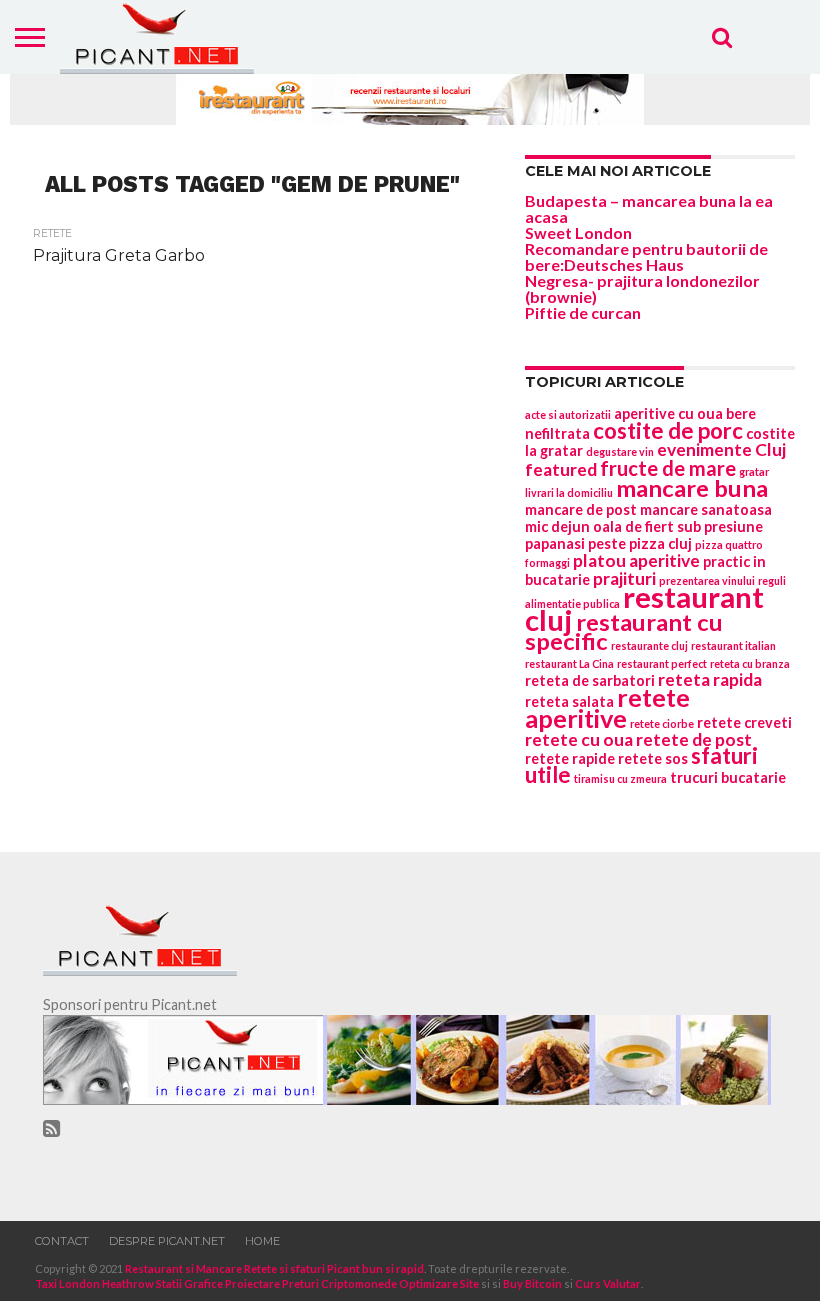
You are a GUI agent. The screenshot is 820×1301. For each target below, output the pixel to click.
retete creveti (744, 722)
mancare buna (692, 488)
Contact (62, 1241)
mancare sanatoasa (706, 509)
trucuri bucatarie (728, 777)
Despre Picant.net (167, 1241)
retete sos (653, 758)
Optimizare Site (439, 1283)
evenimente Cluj (721, 449)
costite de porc (668, 430)
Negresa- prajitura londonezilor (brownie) (642, 288)
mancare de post (581, 509)
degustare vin (620, 451)
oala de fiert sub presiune (678, 526)
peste (607, 543)
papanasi (555, 543)
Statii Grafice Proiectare (218, 1283)
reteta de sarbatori (590, 680)
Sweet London (578, 232)
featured (561, 469)
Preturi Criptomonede (339, 1283)
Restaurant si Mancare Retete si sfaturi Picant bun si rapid (274, 1268)
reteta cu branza (750, 663)
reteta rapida (710, 679)
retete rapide (570, 758)
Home (262, 1241)
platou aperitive (636, 560)
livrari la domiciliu (569, 492)
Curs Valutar (608, 1283)
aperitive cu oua (668, 413)
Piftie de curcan (583, 312)
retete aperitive (607, 707)
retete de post (694, 739)
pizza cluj (660, 543)
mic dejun (557, 526)
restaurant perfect (662, 663)
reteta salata (569, 701)
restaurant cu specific (624, 631)
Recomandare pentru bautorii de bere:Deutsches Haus (646, 256)
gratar (754, 471)
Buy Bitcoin (532, 1283)
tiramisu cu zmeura (620, 778)
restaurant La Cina (569, 663)
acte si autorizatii (568, 414)
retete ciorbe (662, 723)
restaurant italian (733, 645)
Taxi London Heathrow (94, 1283)
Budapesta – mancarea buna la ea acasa (649, 208)
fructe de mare (668, 468)
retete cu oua (579, 739)
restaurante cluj (649, 645)
